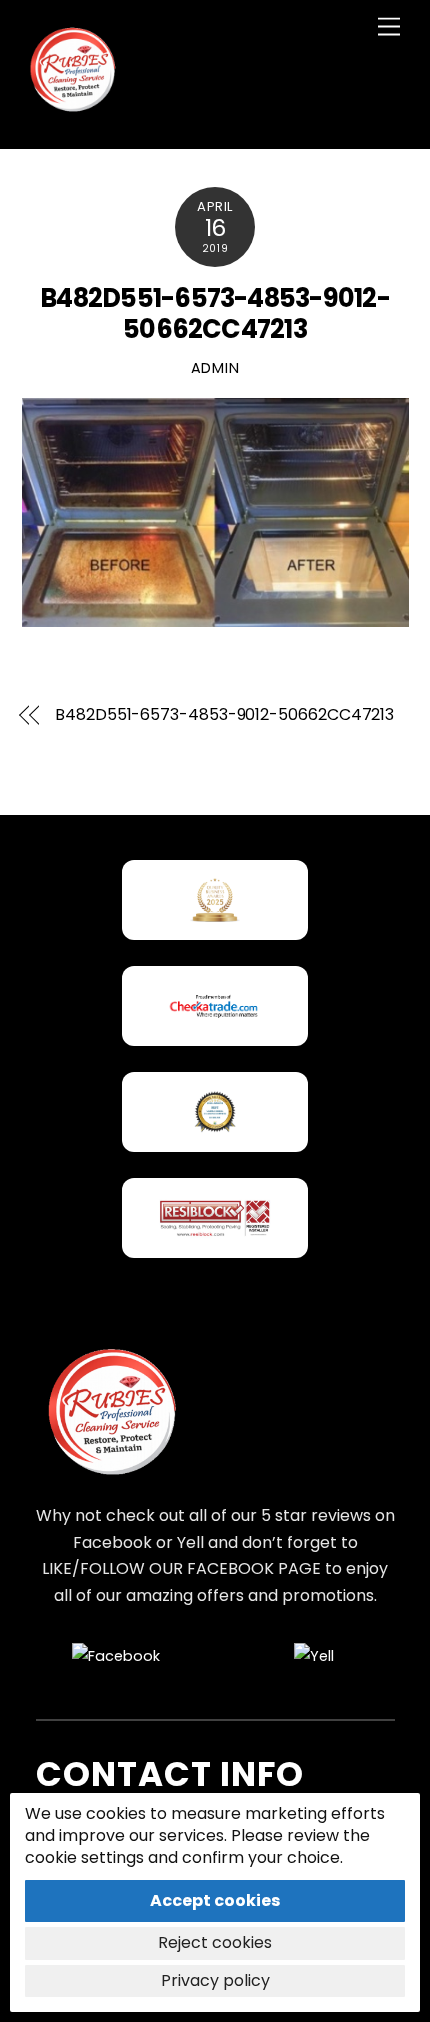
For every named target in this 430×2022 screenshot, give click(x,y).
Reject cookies (215, 1942)
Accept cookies (215, 1900)
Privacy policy (215, 1980)
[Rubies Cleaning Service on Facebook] (116, 1656)
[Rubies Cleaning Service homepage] (111, 1414)
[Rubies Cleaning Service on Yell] (314, 1656)
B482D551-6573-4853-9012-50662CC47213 (215, 313)
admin (215, 368)
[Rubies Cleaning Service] (72, 112)
